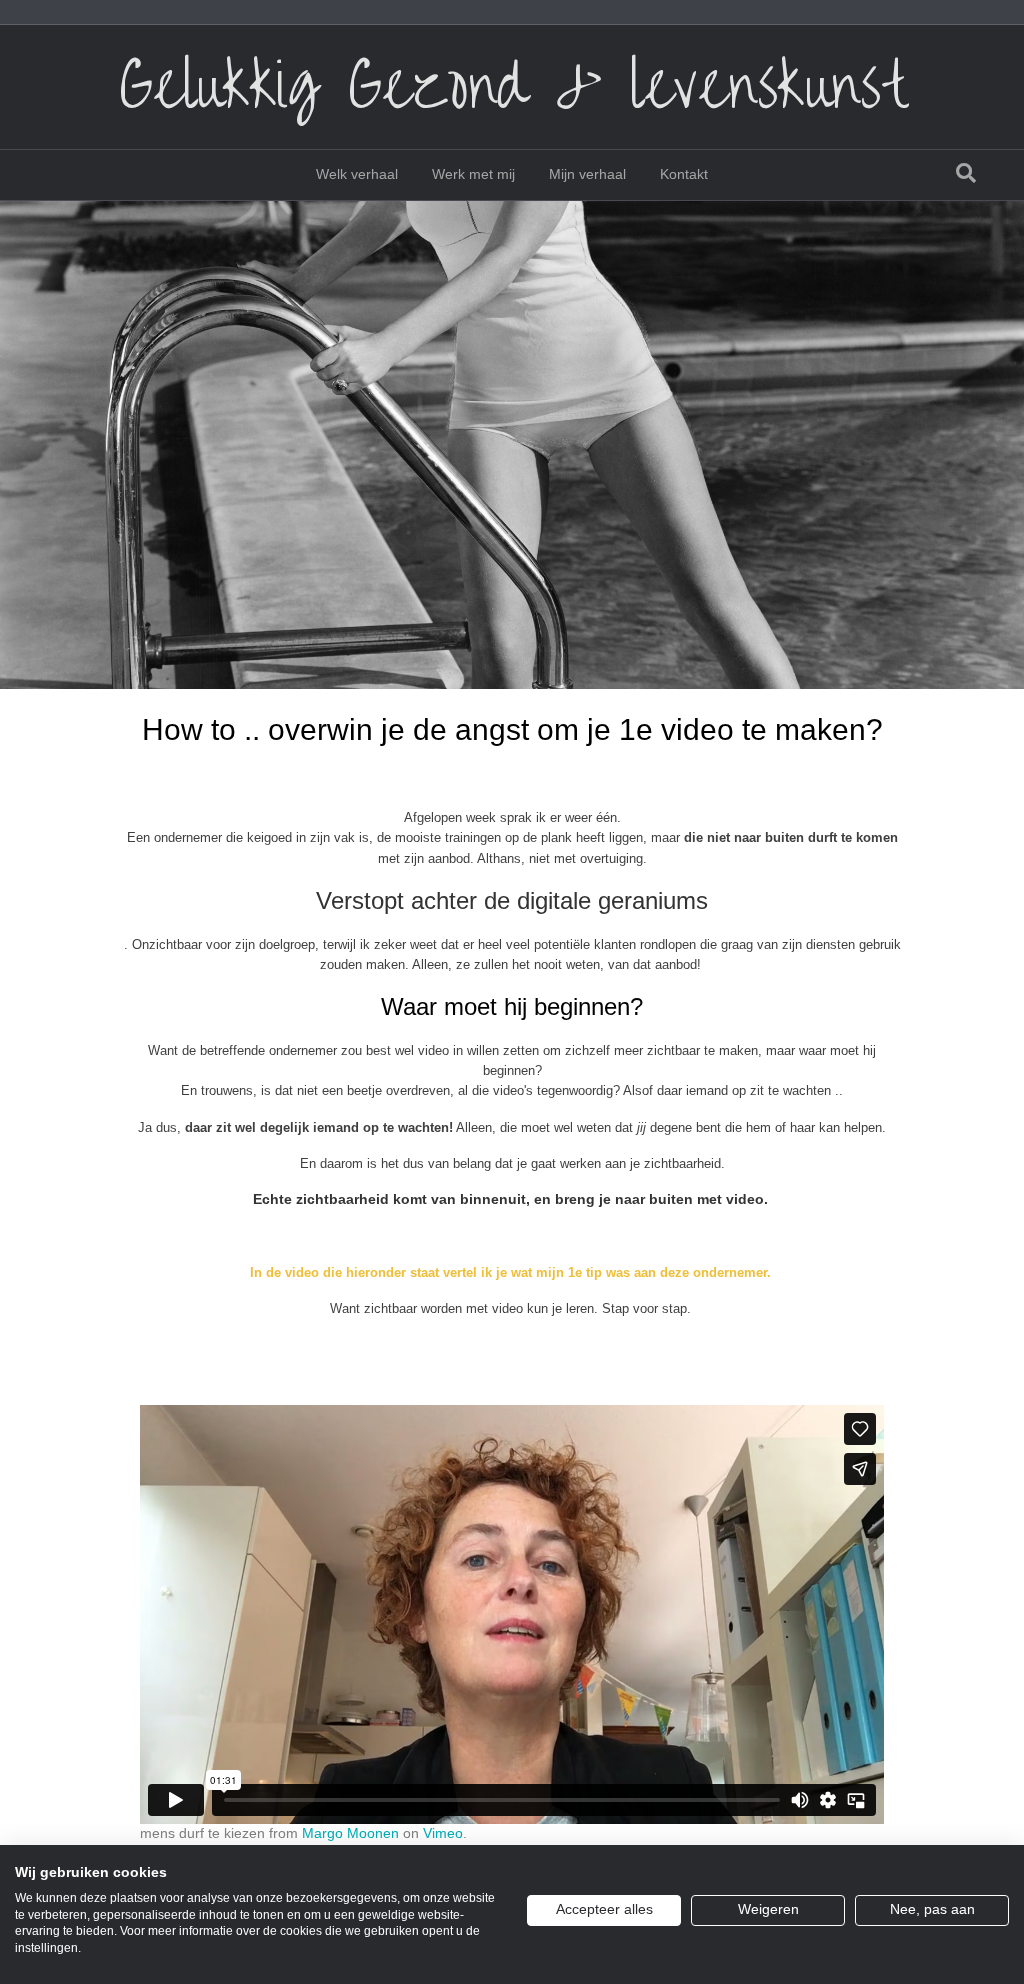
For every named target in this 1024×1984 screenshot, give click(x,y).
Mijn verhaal (587, 174)
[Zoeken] (966, 173)
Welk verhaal (357, 174)
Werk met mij (473, 174)
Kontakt (684, 174)
